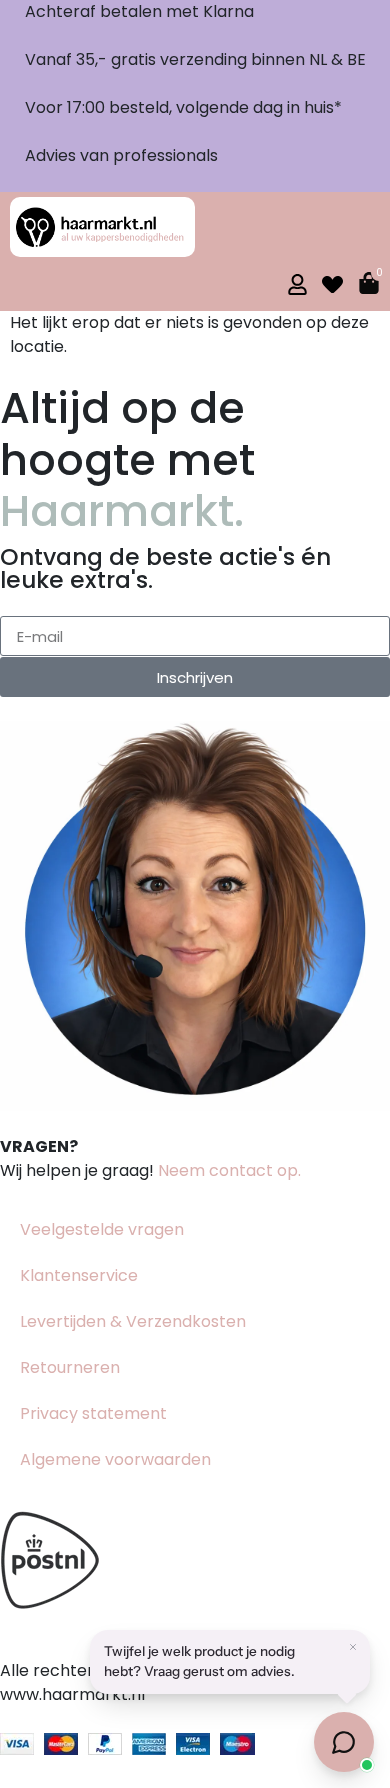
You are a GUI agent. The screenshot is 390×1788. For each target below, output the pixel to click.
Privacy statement (93, 1413)
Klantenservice (79, 1275)
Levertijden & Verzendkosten (133, 1321)
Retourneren (70, 1367)
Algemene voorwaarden (115, 1459)
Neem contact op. (229, 1170)
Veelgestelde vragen (102, 1229)
